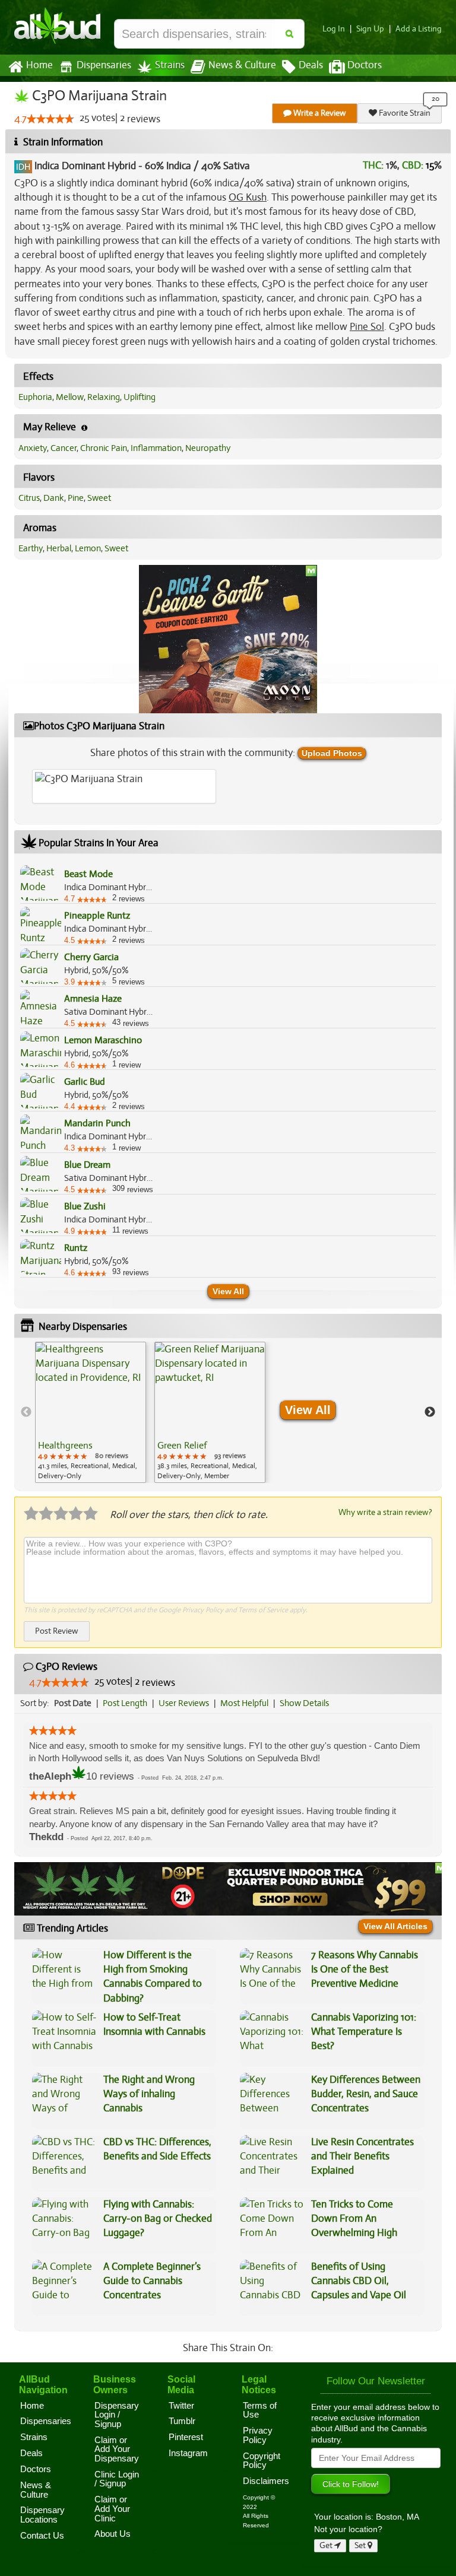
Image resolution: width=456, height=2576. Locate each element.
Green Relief (182, 1446)
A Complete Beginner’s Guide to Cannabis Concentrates (152, 2281)
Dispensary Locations (42, 2515)
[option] (91, 1412)
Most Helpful (244, 1703)
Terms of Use (260, 2410)
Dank (54, 498)
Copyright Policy (262, 2461)
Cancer (64, 448)
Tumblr (182, 2421)
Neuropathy (208, 448)
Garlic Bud (85, 1082)
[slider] (50, 119)
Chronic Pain (104, 448)
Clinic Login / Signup (117, 2479)
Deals (311, 65)
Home (39, 65)
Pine (76, 498)
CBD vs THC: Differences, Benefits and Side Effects (157, 2149)
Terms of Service (263, 1610)
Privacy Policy (203, 1610)
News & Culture (242, 65)
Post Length (125, 1703)
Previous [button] (26, 1412)
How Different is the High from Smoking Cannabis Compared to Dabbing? (153, 1977)
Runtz (76, 1248)
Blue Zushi (85, 1206)
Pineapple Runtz (97, 916)
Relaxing (104, 397)
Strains (170, 65)
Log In (334, 29)
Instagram (188, 2453)
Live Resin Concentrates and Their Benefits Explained (362, 2156)
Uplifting (140, 397)
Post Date (73, 1703)
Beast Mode (88, 874)
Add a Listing (419, 29)
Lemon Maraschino (103, 1040)
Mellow (70, 397)
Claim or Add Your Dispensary (117, 2449)
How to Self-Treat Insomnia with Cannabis (154, 2024)
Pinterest (186, 2437)
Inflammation (156, 448)
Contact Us (42, 2536)
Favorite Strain (404, 113)
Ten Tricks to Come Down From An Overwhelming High (354, 2219)
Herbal (59, 548)
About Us (113, 2534)
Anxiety (33, 448)
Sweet (99, 498)
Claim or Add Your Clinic (112, 2509)
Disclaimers (266, 2481)
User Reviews (184, 1703)
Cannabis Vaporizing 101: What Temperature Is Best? (364, 2032)
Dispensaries (104, 65)
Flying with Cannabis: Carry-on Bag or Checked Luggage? (158, 2219)
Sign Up (370, 29)
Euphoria (35, 397)
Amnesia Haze (93, 999)
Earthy (31, 548)
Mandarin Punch (97, 1123)
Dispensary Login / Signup (117, 2415)
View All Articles (395, 1926)
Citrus (29, 498)
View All (228, 1291)
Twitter (181, 2406)
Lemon (88, 548)
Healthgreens (65, 1446)
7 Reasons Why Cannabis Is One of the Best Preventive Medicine (365, 1970)
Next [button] (430, 1412)
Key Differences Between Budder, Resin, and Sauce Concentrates (366, 2094)
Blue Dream (87, 1165)
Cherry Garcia (91, 957)
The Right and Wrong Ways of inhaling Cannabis (149, 2094)
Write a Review (319, 113)
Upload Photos (332, 753)
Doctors (365, 65)
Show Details (304, 1703)
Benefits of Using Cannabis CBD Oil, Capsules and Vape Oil (359, 2281)
